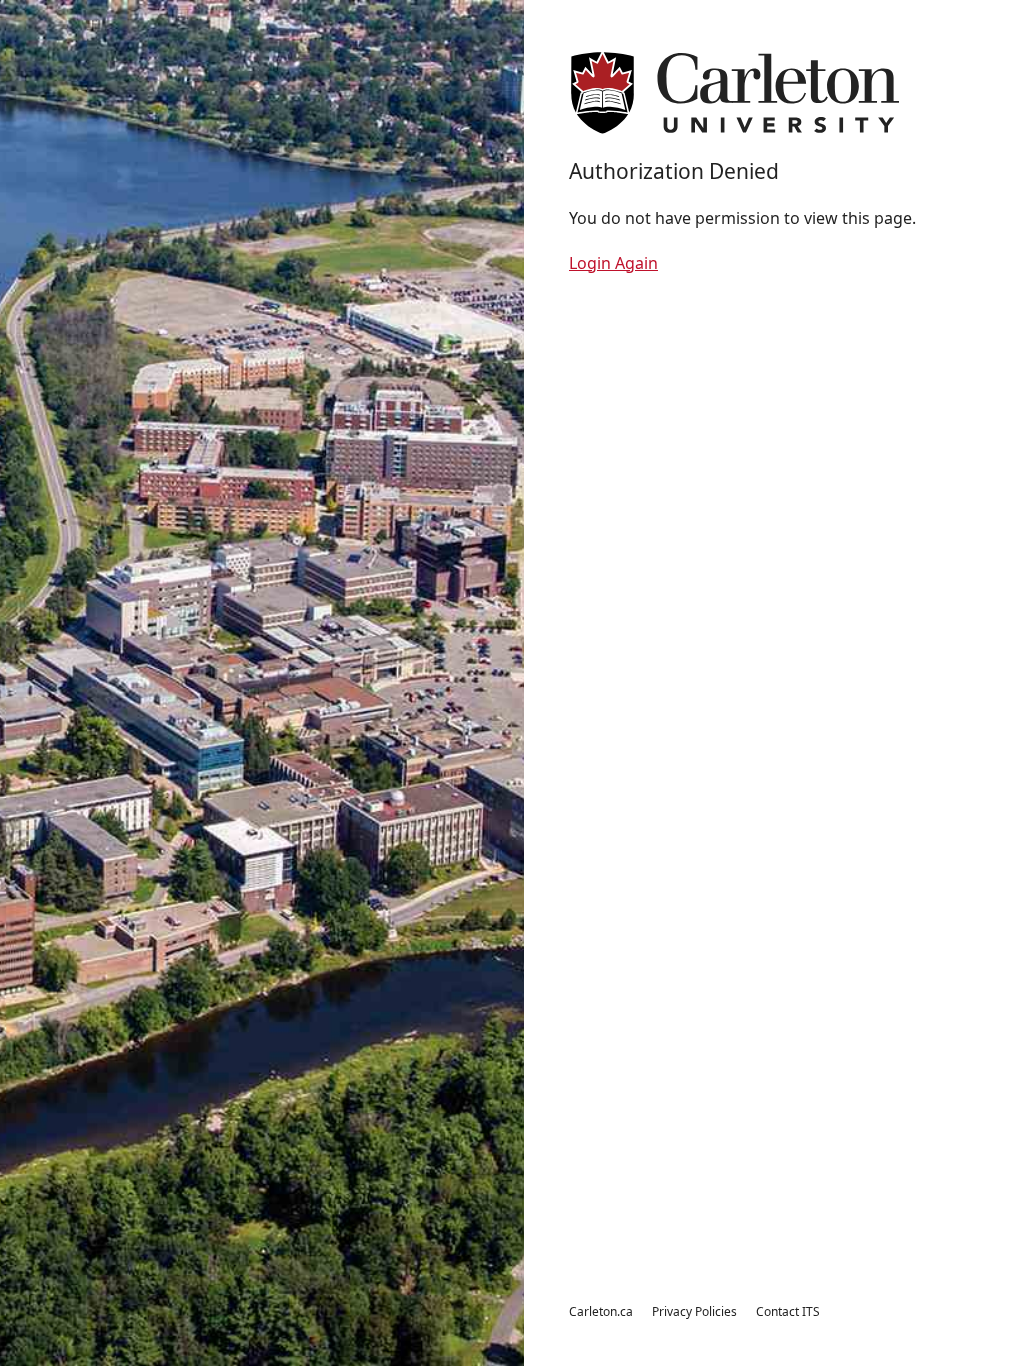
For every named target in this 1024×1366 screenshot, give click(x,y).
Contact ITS (788, 1311)
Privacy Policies (694, 1311)
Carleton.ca (601, 1311)
